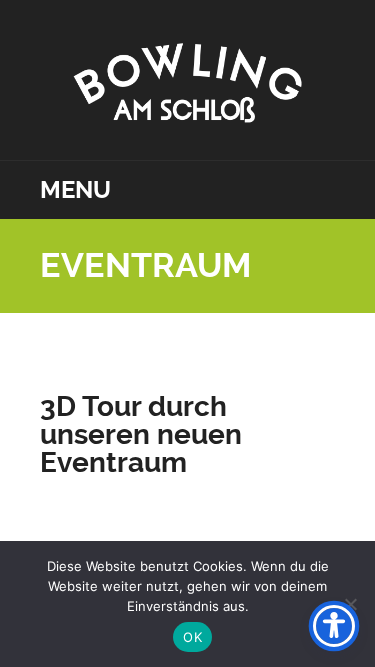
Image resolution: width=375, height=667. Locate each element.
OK (192, 637)
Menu (75, 190)
